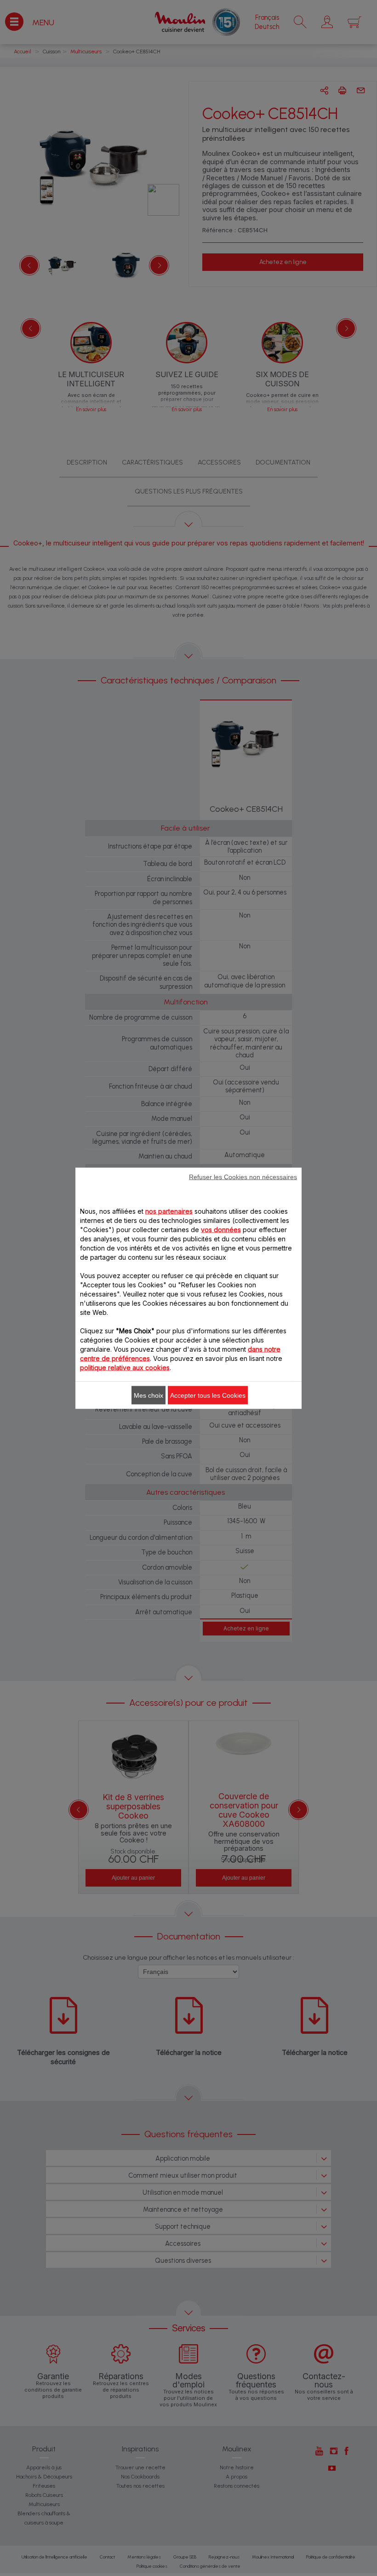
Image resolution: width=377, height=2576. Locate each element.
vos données (221, 1229)
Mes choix (149, 1395)
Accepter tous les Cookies (208, 1395)
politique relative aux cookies (125, 1367)
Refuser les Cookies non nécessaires (243, 1176)
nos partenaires (169, 1211)
